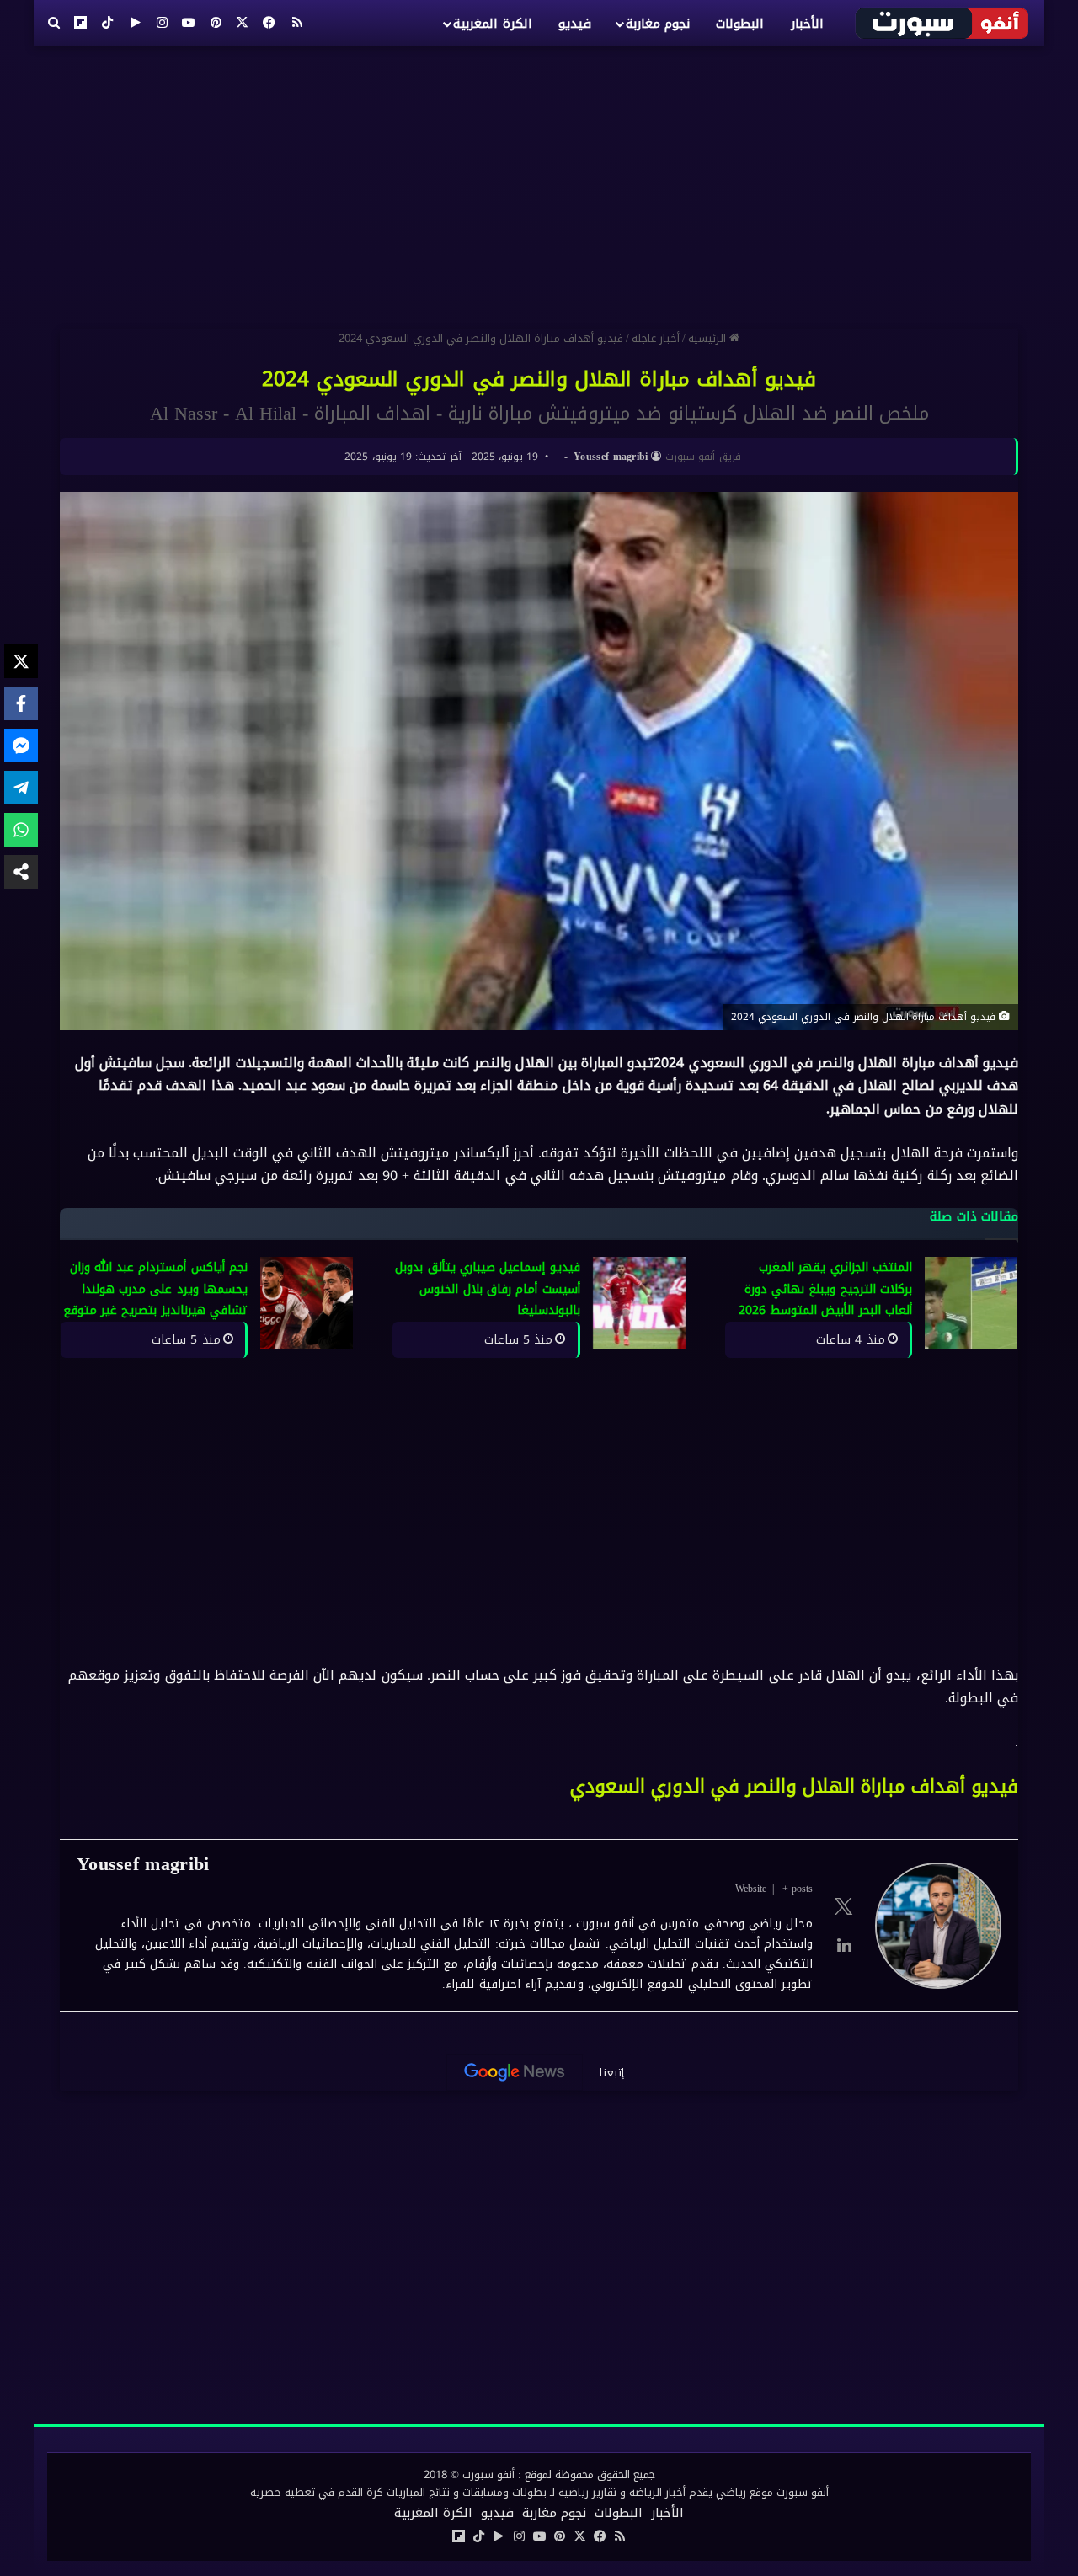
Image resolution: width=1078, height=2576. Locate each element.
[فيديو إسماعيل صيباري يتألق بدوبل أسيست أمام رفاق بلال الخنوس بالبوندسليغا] (639, 1303)
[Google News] (515, 2072)
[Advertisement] (539, 181)
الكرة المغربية (492, 24)
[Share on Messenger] (21, 746)
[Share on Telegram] (21, 788)
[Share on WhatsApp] (21, 830)
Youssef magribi (611, 457)
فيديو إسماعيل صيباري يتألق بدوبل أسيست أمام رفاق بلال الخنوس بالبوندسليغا (487, 1289)
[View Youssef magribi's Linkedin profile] (844, 1945)
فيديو (575, 24)
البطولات (740, 24)
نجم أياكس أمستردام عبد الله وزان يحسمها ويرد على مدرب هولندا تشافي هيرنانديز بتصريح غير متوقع (155, 1289)
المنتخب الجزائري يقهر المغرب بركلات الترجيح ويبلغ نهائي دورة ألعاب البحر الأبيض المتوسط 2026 (825, 1289)
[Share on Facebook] (21, 703)
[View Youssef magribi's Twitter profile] (844, 1906)
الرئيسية (709, 338)
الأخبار (807, 24)
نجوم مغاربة (658, 24)
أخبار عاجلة (656, 338)
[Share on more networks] (21, 872)
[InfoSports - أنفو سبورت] (943, 23)
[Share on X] (21, 661)
